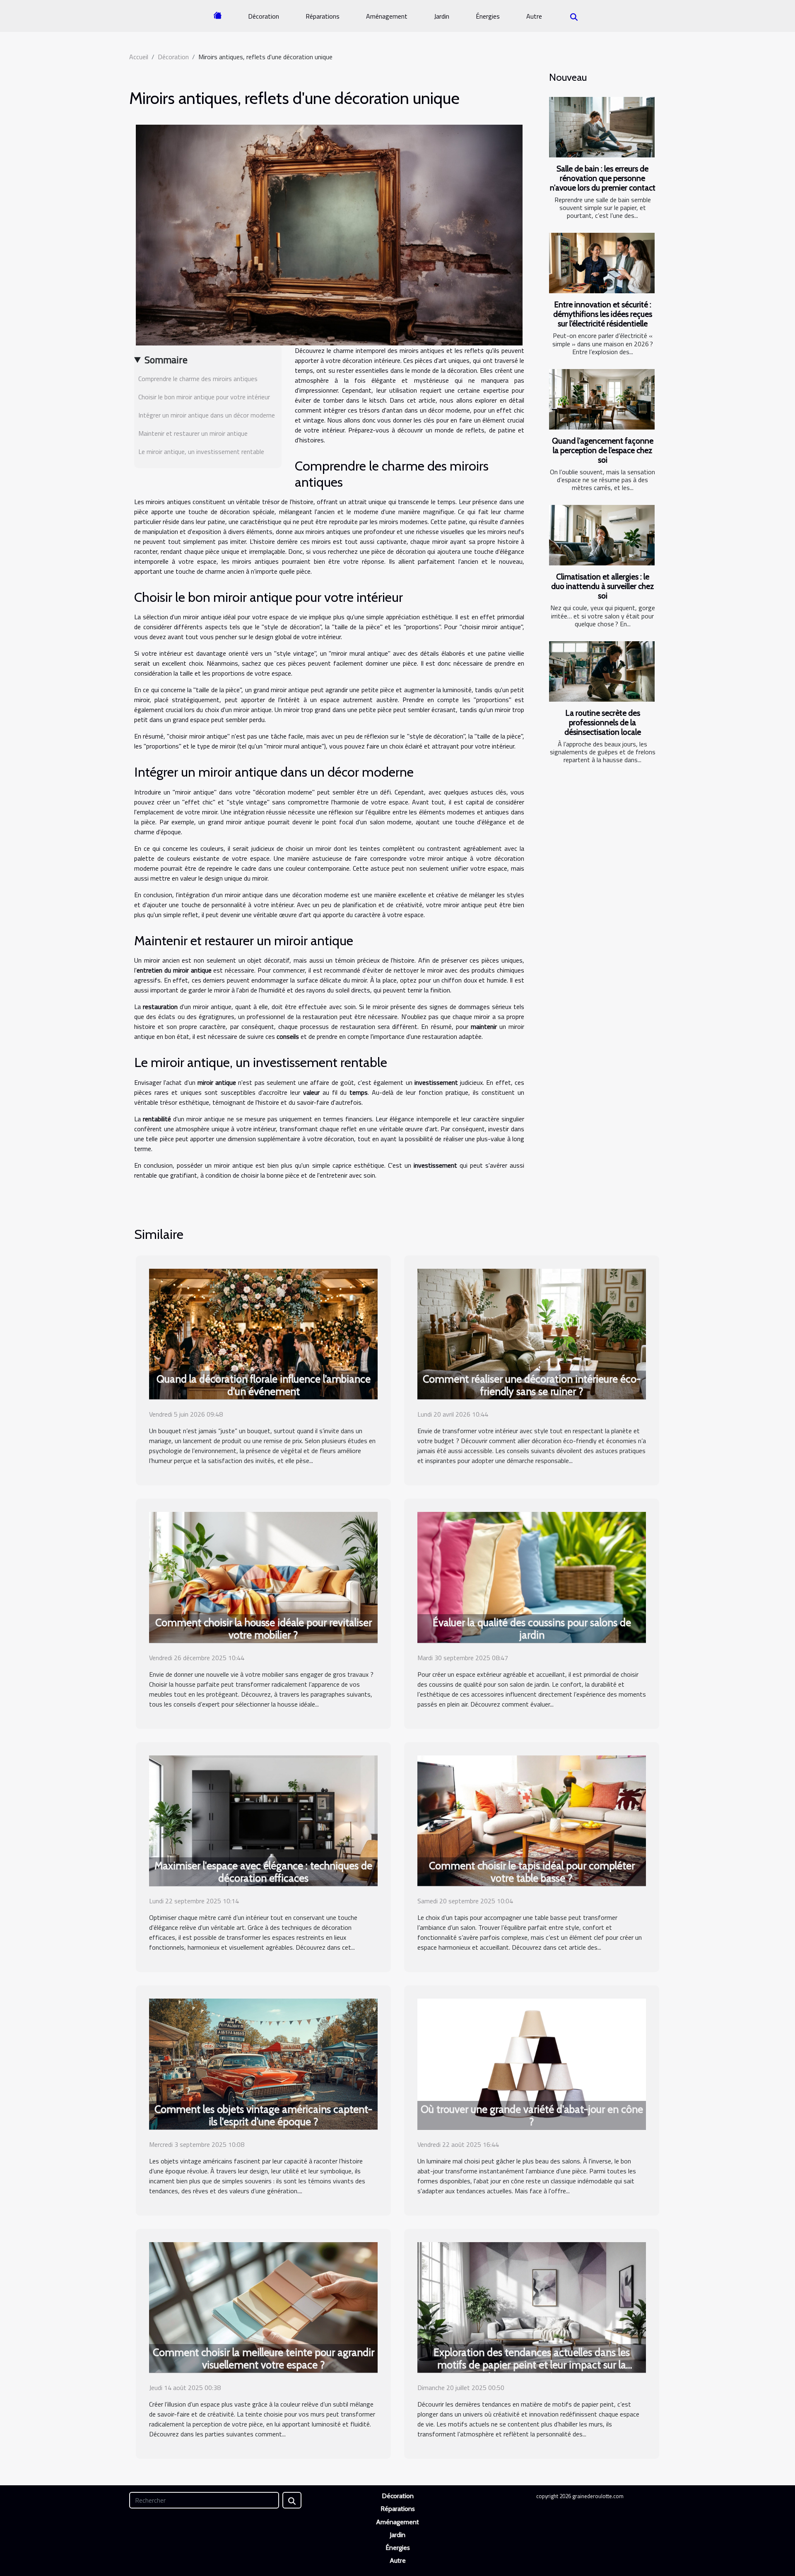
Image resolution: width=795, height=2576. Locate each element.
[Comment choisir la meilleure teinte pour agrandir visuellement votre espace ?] (263, 2306)
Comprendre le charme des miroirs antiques (198, 379)
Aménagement (387, 16)
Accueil (139, 57)
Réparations (323, 16)
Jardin (442, 16)
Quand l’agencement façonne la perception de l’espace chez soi (603, 450)
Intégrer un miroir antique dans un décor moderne (207, 415)
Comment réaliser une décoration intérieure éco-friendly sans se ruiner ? (532, 1385)
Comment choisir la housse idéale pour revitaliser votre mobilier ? (264, 1629)
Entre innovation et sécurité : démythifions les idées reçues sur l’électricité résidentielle (603, 314)
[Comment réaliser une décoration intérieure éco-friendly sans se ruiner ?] (532, 1333)
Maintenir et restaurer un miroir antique (193, 433)
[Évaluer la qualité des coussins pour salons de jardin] (532, 1577)
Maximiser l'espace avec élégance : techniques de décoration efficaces (263, 1872)
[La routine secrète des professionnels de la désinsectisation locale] (602, 671)
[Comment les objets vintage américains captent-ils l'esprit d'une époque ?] (263, 2063)
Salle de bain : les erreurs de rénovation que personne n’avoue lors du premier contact (603, 178)
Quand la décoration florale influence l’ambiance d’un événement (264, 1385)
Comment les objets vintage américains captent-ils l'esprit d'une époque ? (263, 2115)
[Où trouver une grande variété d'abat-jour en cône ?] (532, 2063)
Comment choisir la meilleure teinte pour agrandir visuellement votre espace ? (264, 2359)
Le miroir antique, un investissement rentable (201, 451)
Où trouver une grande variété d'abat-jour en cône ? (532, 2115)
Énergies (488, 16)
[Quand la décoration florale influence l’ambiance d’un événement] (263, 1333)
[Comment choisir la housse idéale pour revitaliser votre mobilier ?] (263, 1577)
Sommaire (166, 360)
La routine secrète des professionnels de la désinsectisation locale (603, 722)
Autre (534, 16)
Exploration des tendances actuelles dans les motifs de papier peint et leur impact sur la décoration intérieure (532, 2365)
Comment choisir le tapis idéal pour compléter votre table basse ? (532, 1872)
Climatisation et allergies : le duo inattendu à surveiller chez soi (602, 586)
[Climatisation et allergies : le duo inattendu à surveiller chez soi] (602, 535)
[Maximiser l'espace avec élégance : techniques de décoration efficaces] (263, 1820)
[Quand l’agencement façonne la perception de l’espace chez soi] (602, 399)
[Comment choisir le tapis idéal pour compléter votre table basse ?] (532, 1820)
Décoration (264, 16)
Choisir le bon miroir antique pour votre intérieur (204, 397)
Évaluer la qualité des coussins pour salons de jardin (532, 1629)
